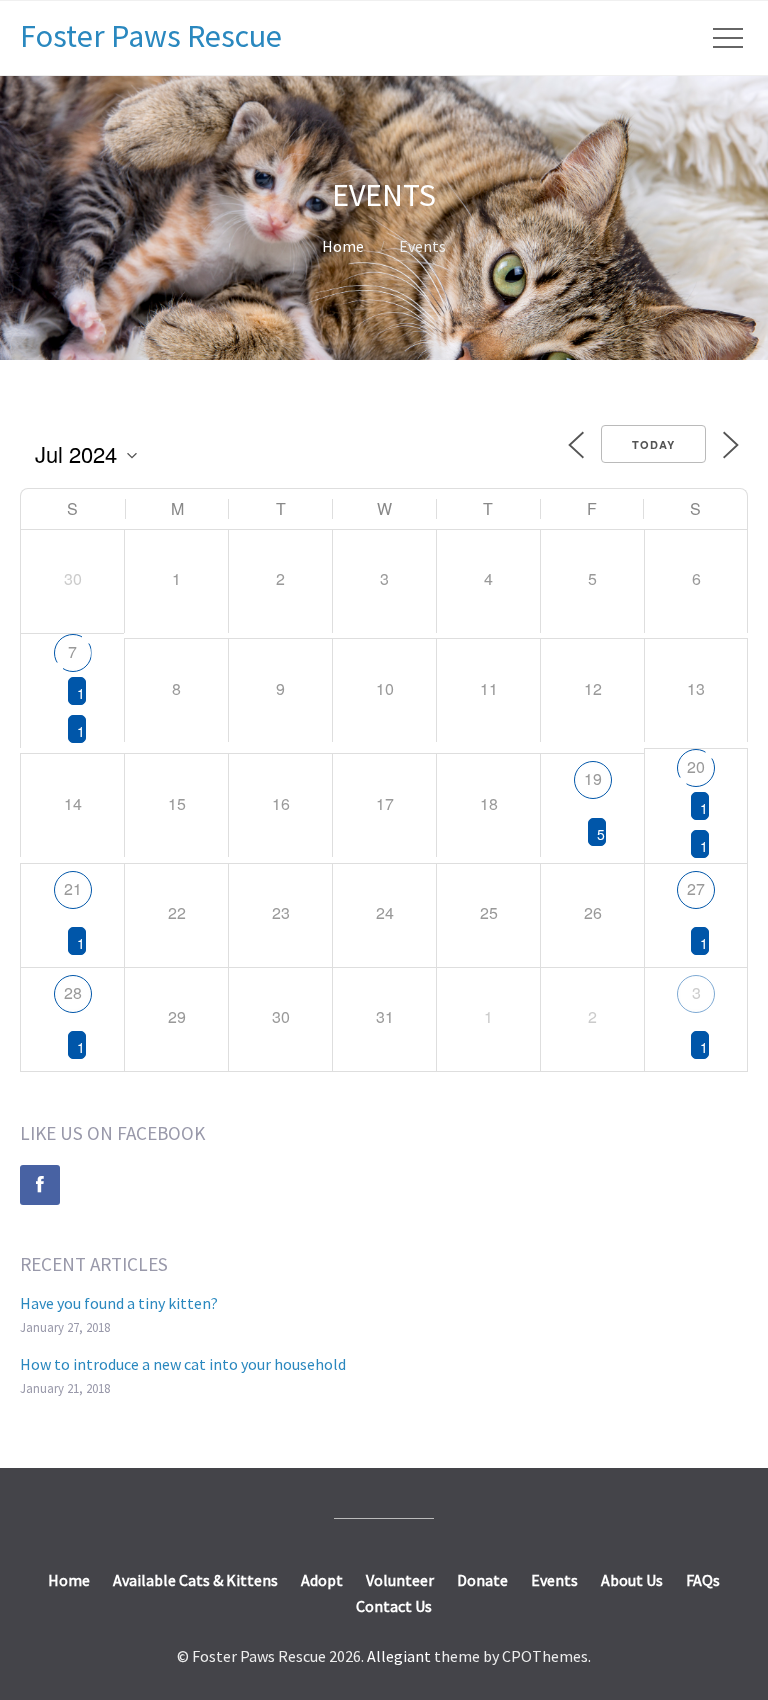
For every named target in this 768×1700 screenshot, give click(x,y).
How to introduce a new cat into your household (183, 1364)
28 (73, 992)
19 (593, 778)
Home (343, 246)
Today (653, 444)
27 (696, 888)
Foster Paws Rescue (151, 36)
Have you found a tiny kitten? (119, 1303)
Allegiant (399, 1656)
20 (696, 766)
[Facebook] (40, 1185)
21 (73, 888)
